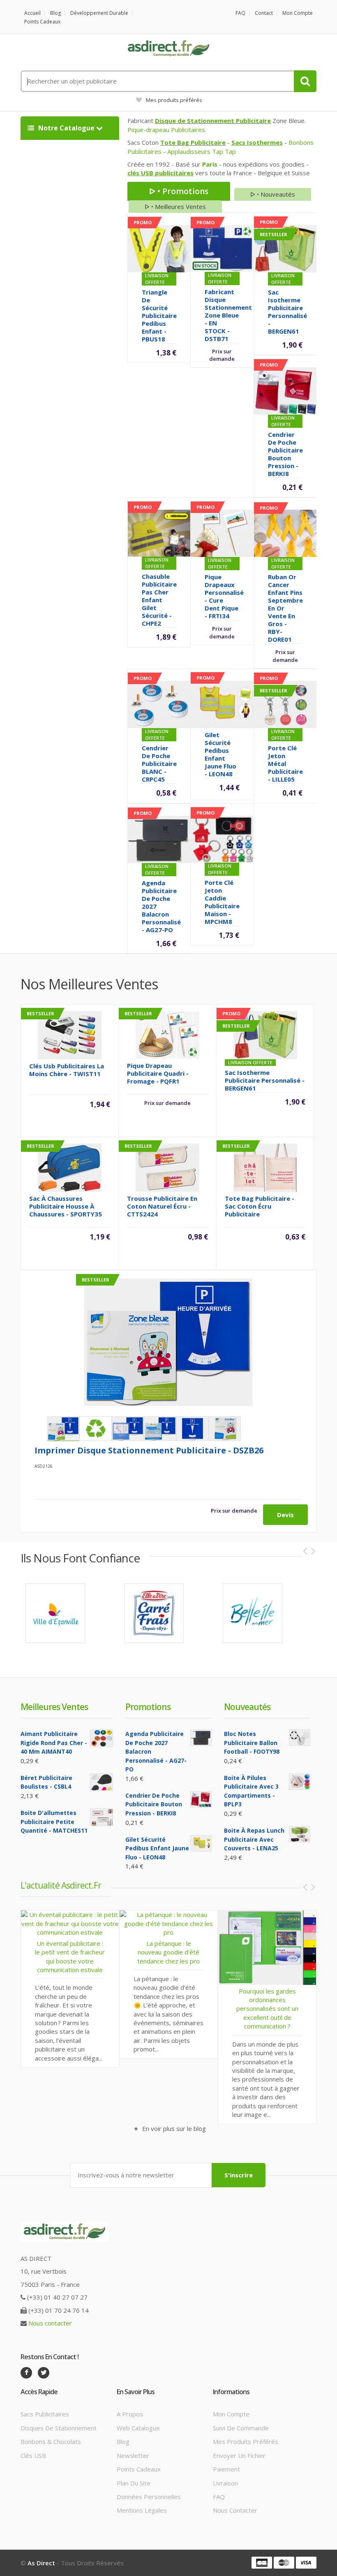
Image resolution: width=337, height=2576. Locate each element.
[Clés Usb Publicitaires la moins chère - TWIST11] (70, 1034)
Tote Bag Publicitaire (193, 142)
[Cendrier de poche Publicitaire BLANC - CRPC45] (159, 704)
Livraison (225, 2483)
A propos (130, 2414)
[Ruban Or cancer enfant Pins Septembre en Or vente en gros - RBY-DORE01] (285, 533)
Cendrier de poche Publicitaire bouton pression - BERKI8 (285, 454)
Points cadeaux (42, 22)
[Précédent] (305, 1551)
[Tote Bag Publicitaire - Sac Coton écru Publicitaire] (265, 1167)
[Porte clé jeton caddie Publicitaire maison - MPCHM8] (222, 838)
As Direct (41, 2563)
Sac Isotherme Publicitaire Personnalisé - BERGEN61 (287, 312)
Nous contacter (50, 2323)
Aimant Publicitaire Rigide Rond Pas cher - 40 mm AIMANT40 (54, 1743)
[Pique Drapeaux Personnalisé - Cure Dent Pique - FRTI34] (222, 533)
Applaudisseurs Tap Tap (202, 151)
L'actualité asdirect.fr (61, 1885)
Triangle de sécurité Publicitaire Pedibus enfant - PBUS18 (159, 316)
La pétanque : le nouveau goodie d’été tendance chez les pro (108, 1952)
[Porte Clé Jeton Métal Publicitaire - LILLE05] (285, 704)
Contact (264, 13)
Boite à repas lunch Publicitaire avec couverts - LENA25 (254, 1839)
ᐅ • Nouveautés (273, 194)
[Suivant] (313, 1551)
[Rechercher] (305, 81)
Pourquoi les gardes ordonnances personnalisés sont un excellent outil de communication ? (207, 2009)
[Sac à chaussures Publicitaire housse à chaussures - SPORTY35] (70, 1167)
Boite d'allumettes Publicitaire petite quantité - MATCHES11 (54, 1822)
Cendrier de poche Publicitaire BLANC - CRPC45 (159, 764)
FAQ (240, 13)
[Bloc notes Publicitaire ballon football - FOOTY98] (300, 1738)
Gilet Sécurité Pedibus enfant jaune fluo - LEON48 (220, 754)
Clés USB (33, 2455)
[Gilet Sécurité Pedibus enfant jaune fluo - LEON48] (222, 704)
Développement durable (99, 13)
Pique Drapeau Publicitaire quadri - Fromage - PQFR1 (158, 1073)
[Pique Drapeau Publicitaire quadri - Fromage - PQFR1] (167, 1034)
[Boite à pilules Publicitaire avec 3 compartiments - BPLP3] (300, 1782)
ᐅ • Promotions (179, 191)
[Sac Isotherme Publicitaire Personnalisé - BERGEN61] (285, 248)
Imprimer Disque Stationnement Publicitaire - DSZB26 (149, 1450)
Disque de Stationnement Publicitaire (213, 121)
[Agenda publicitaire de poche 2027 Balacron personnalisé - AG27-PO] (159, 838)
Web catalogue (138, 2428)
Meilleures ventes (54, 1707)
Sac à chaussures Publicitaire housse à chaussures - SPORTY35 (66, 1206)
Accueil (32, 13)
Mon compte (298, 13)
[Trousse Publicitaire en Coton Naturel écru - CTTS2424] (167, 1167)
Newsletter (133, 2455)
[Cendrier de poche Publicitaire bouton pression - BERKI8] (285, 390)
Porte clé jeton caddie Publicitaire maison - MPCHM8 (222, 902)
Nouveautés (247, 1707)
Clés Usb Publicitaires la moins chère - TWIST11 (67, 1070)
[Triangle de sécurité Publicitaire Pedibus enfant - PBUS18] (159, 248)
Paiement (226, 2469)
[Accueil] (168, 49)
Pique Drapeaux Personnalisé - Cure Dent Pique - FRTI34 (224, 596)
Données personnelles (149, 2497)
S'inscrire (239, 2175)
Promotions (148, 1707)
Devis (285, 1515)
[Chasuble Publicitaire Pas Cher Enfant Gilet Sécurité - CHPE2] (159, 532)
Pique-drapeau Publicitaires (166, 130)
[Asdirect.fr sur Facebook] (26, 2373)
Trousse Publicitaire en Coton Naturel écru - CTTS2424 (162, 1206)
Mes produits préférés (174, 100)
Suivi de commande (241, 2428)
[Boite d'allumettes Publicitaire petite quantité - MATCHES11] (102, 1817)
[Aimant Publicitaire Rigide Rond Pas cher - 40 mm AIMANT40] (102, 1738)
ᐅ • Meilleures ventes (175, 207)
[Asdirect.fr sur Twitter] (44, 2373)
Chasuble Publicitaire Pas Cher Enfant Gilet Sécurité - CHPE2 (159, 600)
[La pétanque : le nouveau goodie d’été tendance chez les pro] (108, 1923)
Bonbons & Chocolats (51, 2441)
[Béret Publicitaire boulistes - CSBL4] (102, 1782)
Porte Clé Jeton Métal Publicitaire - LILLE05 (285, 764)
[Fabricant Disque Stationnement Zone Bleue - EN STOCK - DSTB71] (222, 248)
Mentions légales (142, 2510)
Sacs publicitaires (45, 2414)
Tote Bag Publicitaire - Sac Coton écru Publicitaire (260, 1206)
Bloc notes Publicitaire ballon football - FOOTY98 (252, 1743)
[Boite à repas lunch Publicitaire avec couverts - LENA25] (300, 1834)
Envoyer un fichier (239, 2455)
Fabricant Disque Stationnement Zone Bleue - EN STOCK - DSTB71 (228, 315)
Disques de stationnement (59, 2428)
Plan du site (134, 2483)
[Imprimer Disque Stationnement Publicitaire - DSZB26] (168, 1342)
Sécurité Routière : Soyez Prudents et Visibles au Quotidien (306, 1999)
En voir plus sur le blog (173, 2128)
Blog (55, 13)
